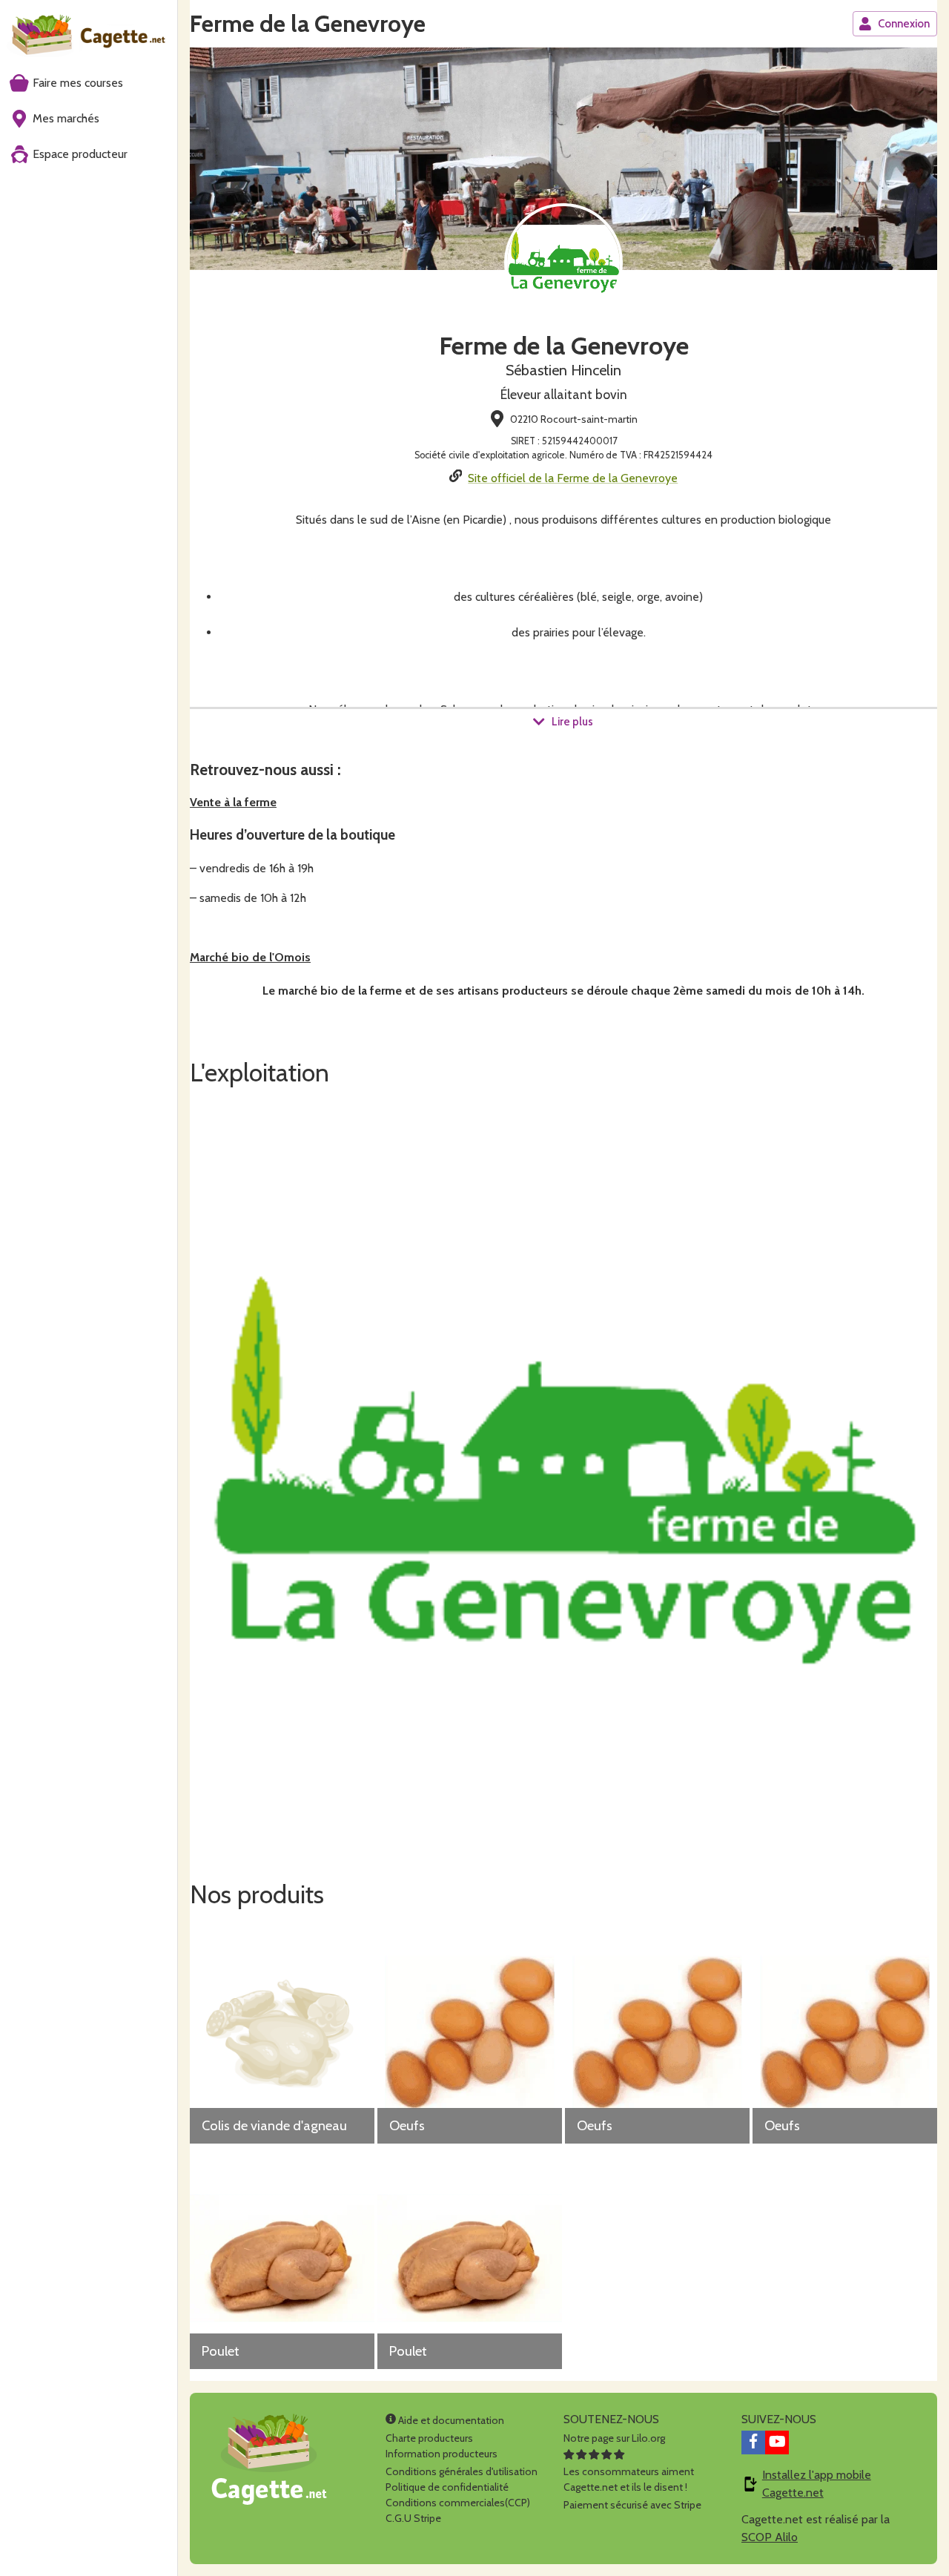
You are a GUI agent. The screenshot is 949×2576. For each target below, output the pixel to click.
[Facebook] (753, 2442)
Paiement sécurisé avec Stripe (632, 2505)
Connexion (904, 24)
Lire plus (572, 722)
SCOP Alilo (770, 2537)
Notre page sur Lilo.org (614, 2438)
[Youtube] (777, 2442)
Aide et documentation (450, 2420)
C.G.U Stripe (413, 2518)
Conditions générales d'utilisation (462, 2471)
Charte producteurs (429, 2438)
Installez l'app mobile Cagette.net (817, 2484)
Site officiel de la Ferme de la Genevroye (573, 478)
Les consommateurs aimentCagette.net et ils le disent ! (629, 2479)
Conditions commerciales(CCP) (458, 2503)
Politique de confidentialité (447, 2487)
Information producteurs (442, 2454)
